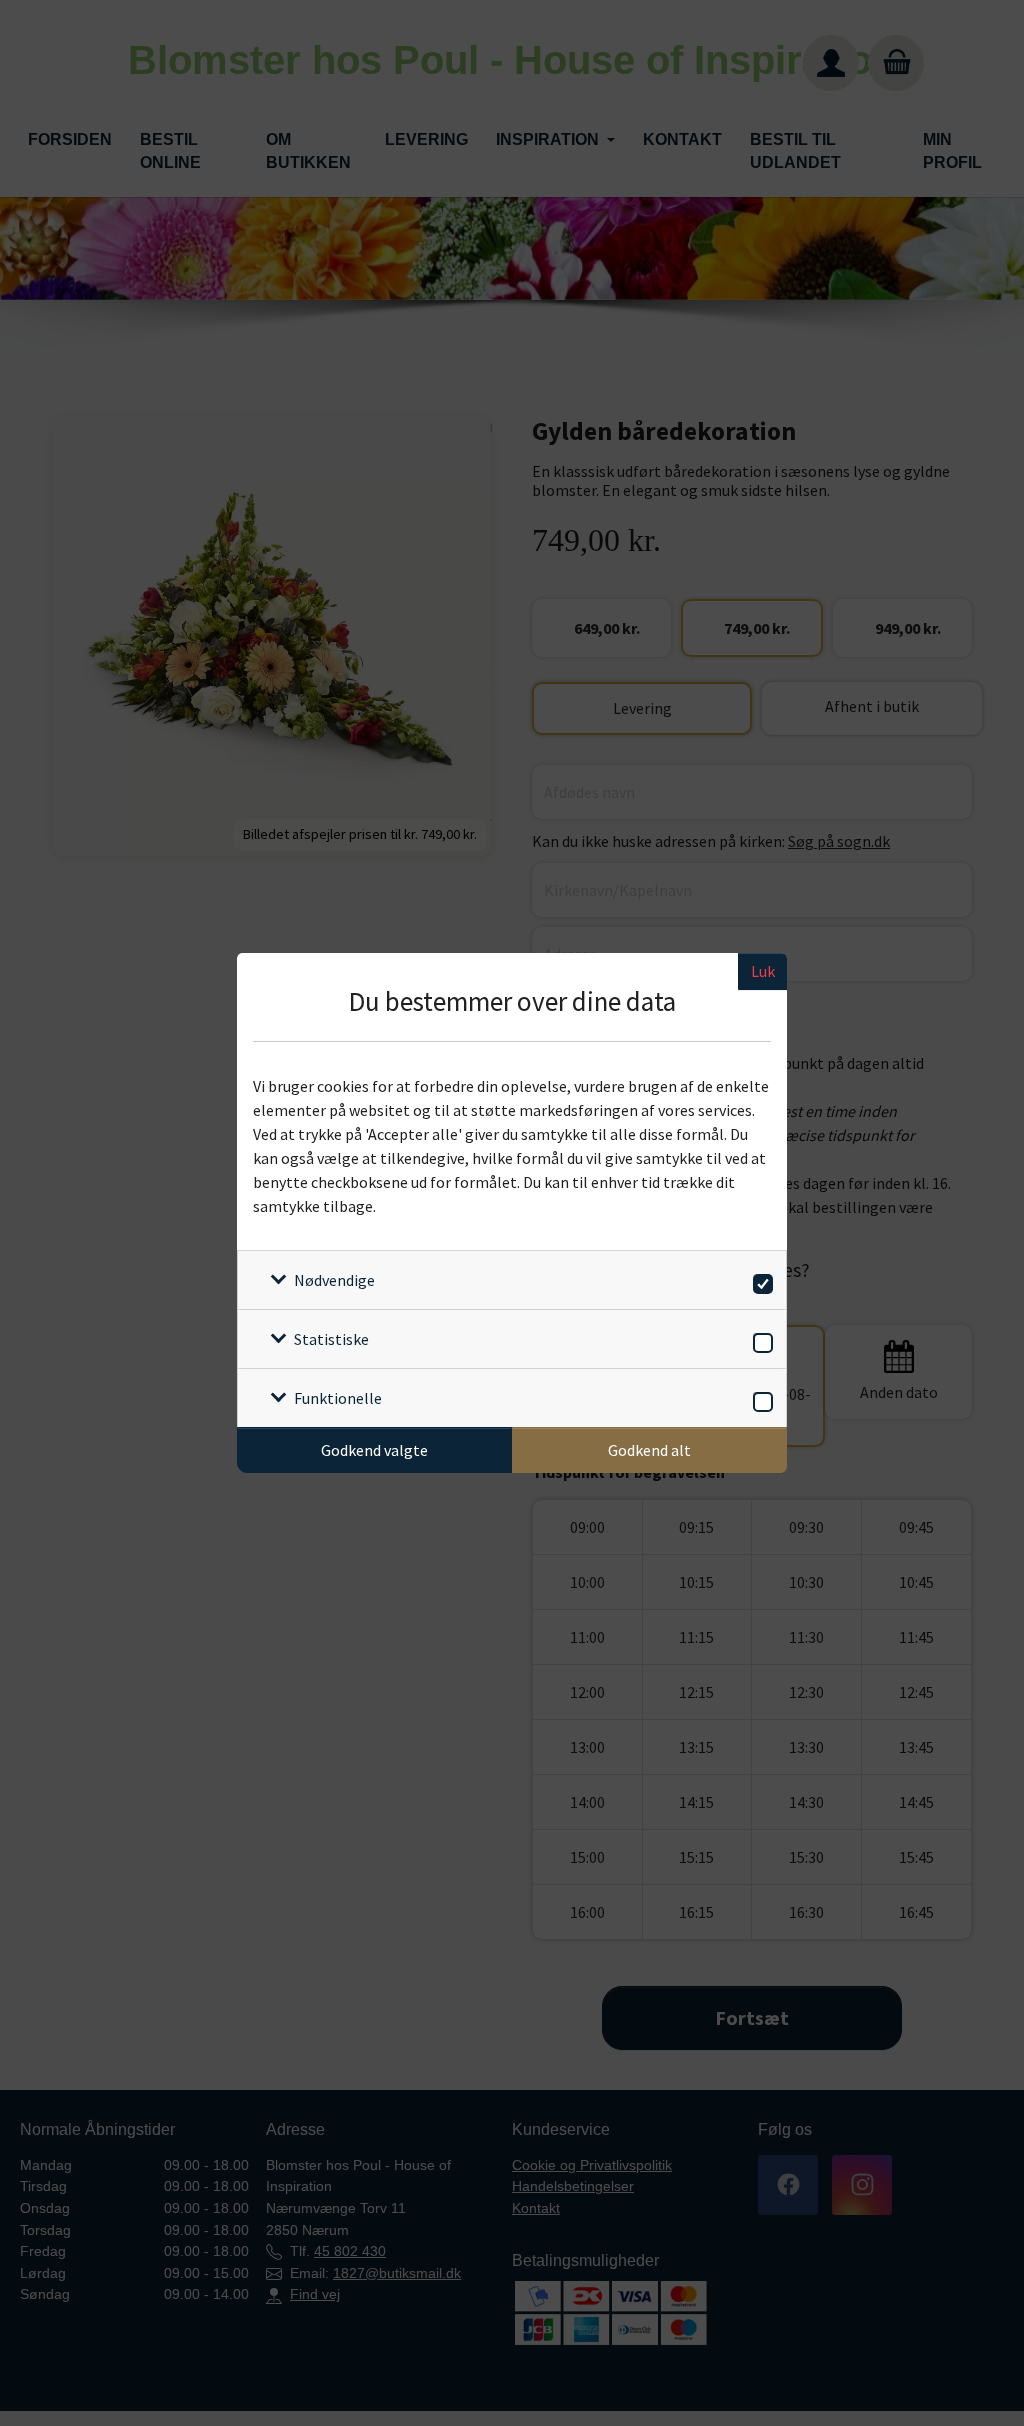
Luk (763, 971)
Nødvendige (334, 1280)
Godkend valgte (374, 1450)
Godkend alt (649, 1450)
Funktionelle (338, 1398)
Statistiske (331, 1339)
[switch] (759, 1280)
